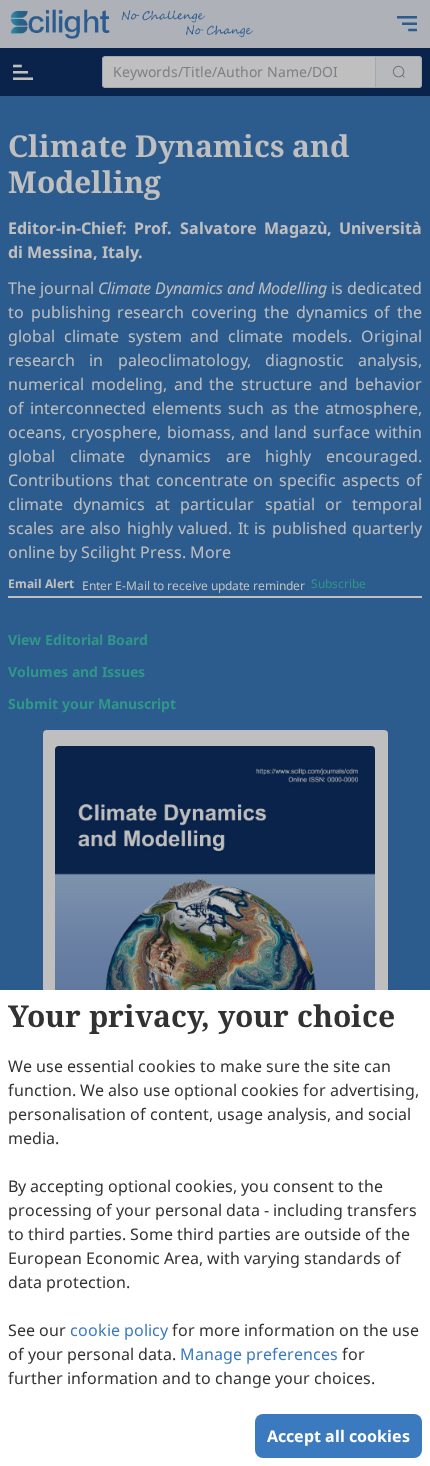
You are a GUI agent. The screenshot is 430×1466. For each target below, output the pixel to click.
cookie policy (119, 1330)
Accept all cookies (338, 1436)
